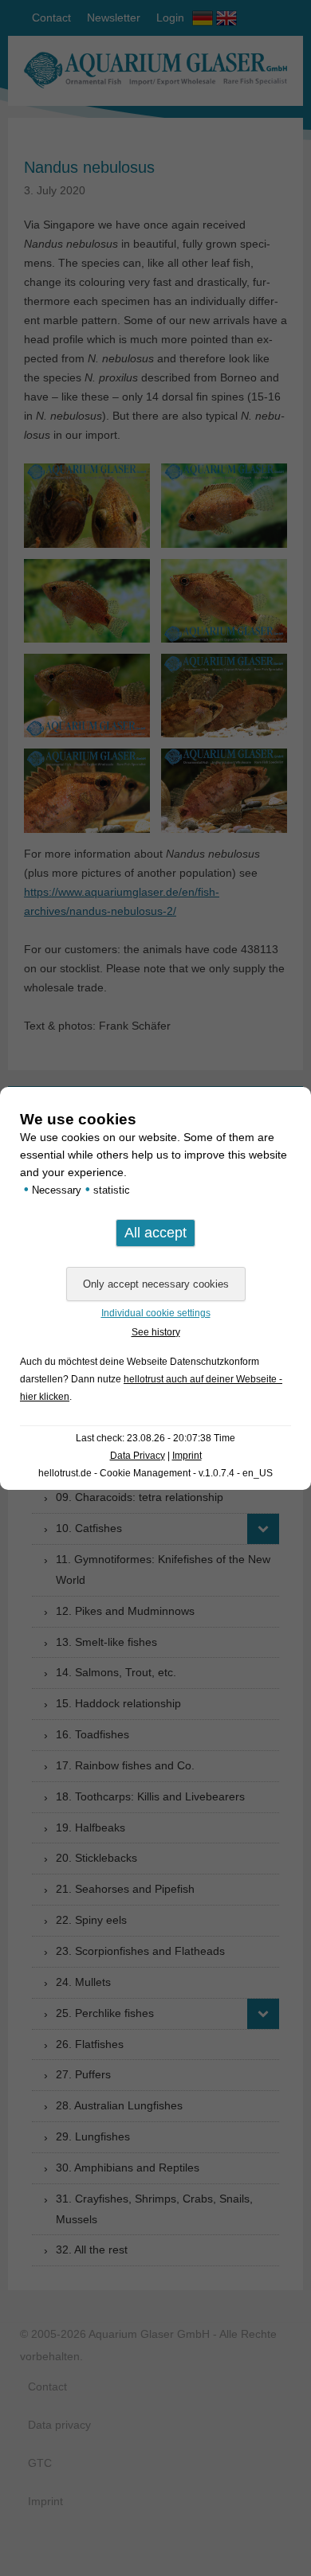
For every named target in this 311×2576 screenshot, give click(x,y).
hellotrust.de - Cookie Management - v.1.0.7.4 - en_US (155, 1473)
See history (156, 1332)
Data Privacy (138, 1456)
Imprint (187, 1456)
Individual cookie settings (156, 1313)
